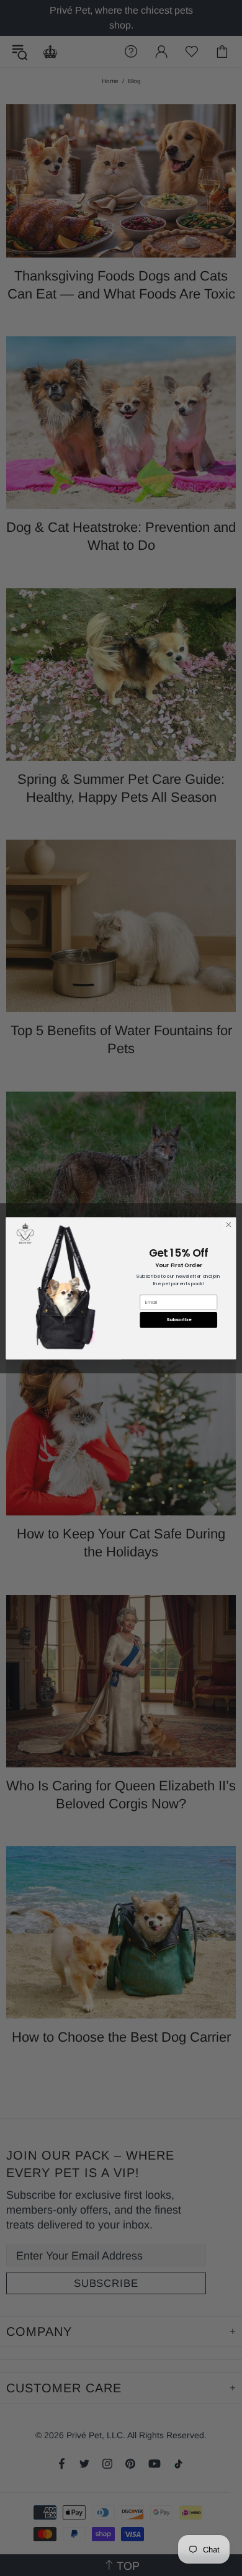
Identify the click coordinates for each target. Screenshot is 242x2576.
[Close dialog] (229, 1225)
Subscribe (179, 1320)
